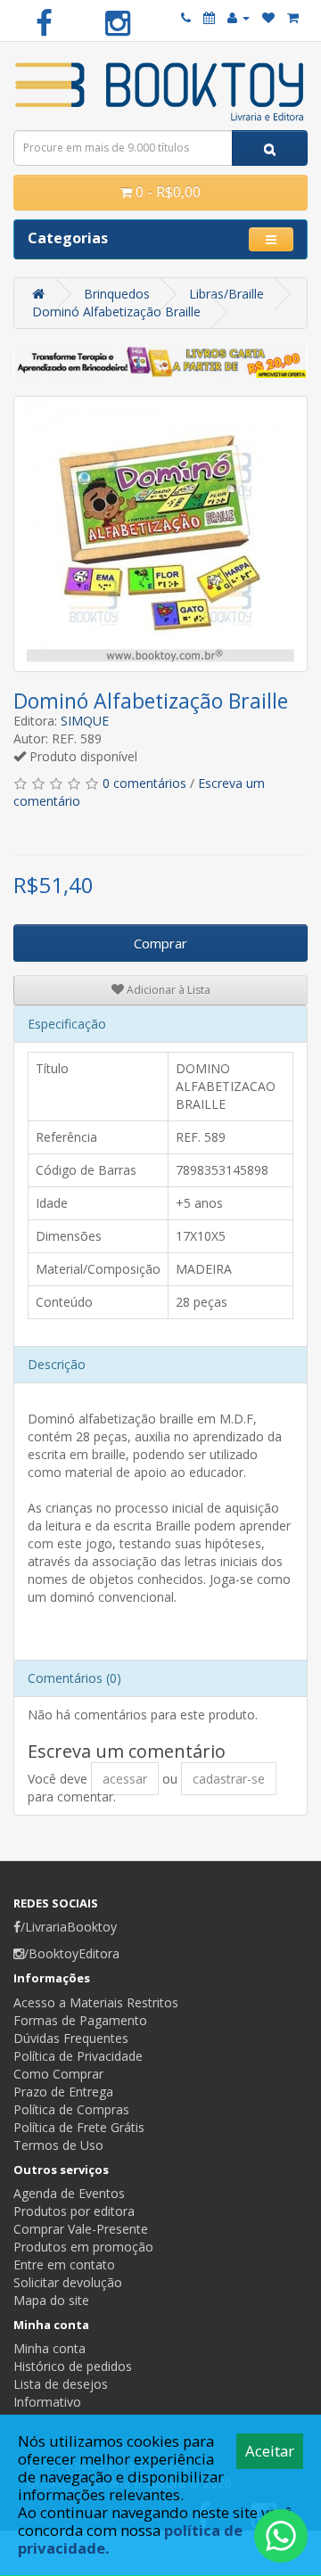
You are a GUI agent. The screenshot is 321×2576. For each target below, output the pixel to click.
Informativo (47, 2402)
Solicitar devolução (68, 2282)
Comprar (160, 943)
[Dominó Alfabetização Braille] (160, 534)
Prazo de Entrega (63, 2092)
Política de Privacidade (78, 2056)
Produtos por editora (74, 2211)
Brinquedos (117, 294)
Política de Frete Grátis (79, 2127)
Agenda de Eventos (69, 2193)
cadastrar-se (229, 1779)
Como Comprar (58, 2074)
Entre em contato (64, 2264)
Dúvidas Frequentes (71, 2038)
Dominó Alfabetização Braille (116, 312)
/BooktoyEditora (72, 1953)
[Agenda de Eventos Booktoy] (209, 17)
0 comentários (144, 783)
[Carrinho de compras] (293, 17)
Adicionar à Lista (167, 990)
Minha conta (49, 2348)
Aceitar (270, 2451)
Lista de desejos (61, 2384)
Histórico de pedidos (73, 2366)
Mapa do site (51, 2300)
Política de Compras (71, 2109)
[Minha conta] (239, 17)
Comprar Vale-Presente (81, 2229)
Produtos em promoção (83, 2247)
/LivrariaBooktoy (69, 1927)
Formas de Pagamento (80, 2020)
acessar (125, 1779)
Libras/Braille (226, 294)
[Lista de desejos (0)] (268, 17)
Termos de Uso (58, 2145)
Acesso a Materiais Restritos (96, 2002)
